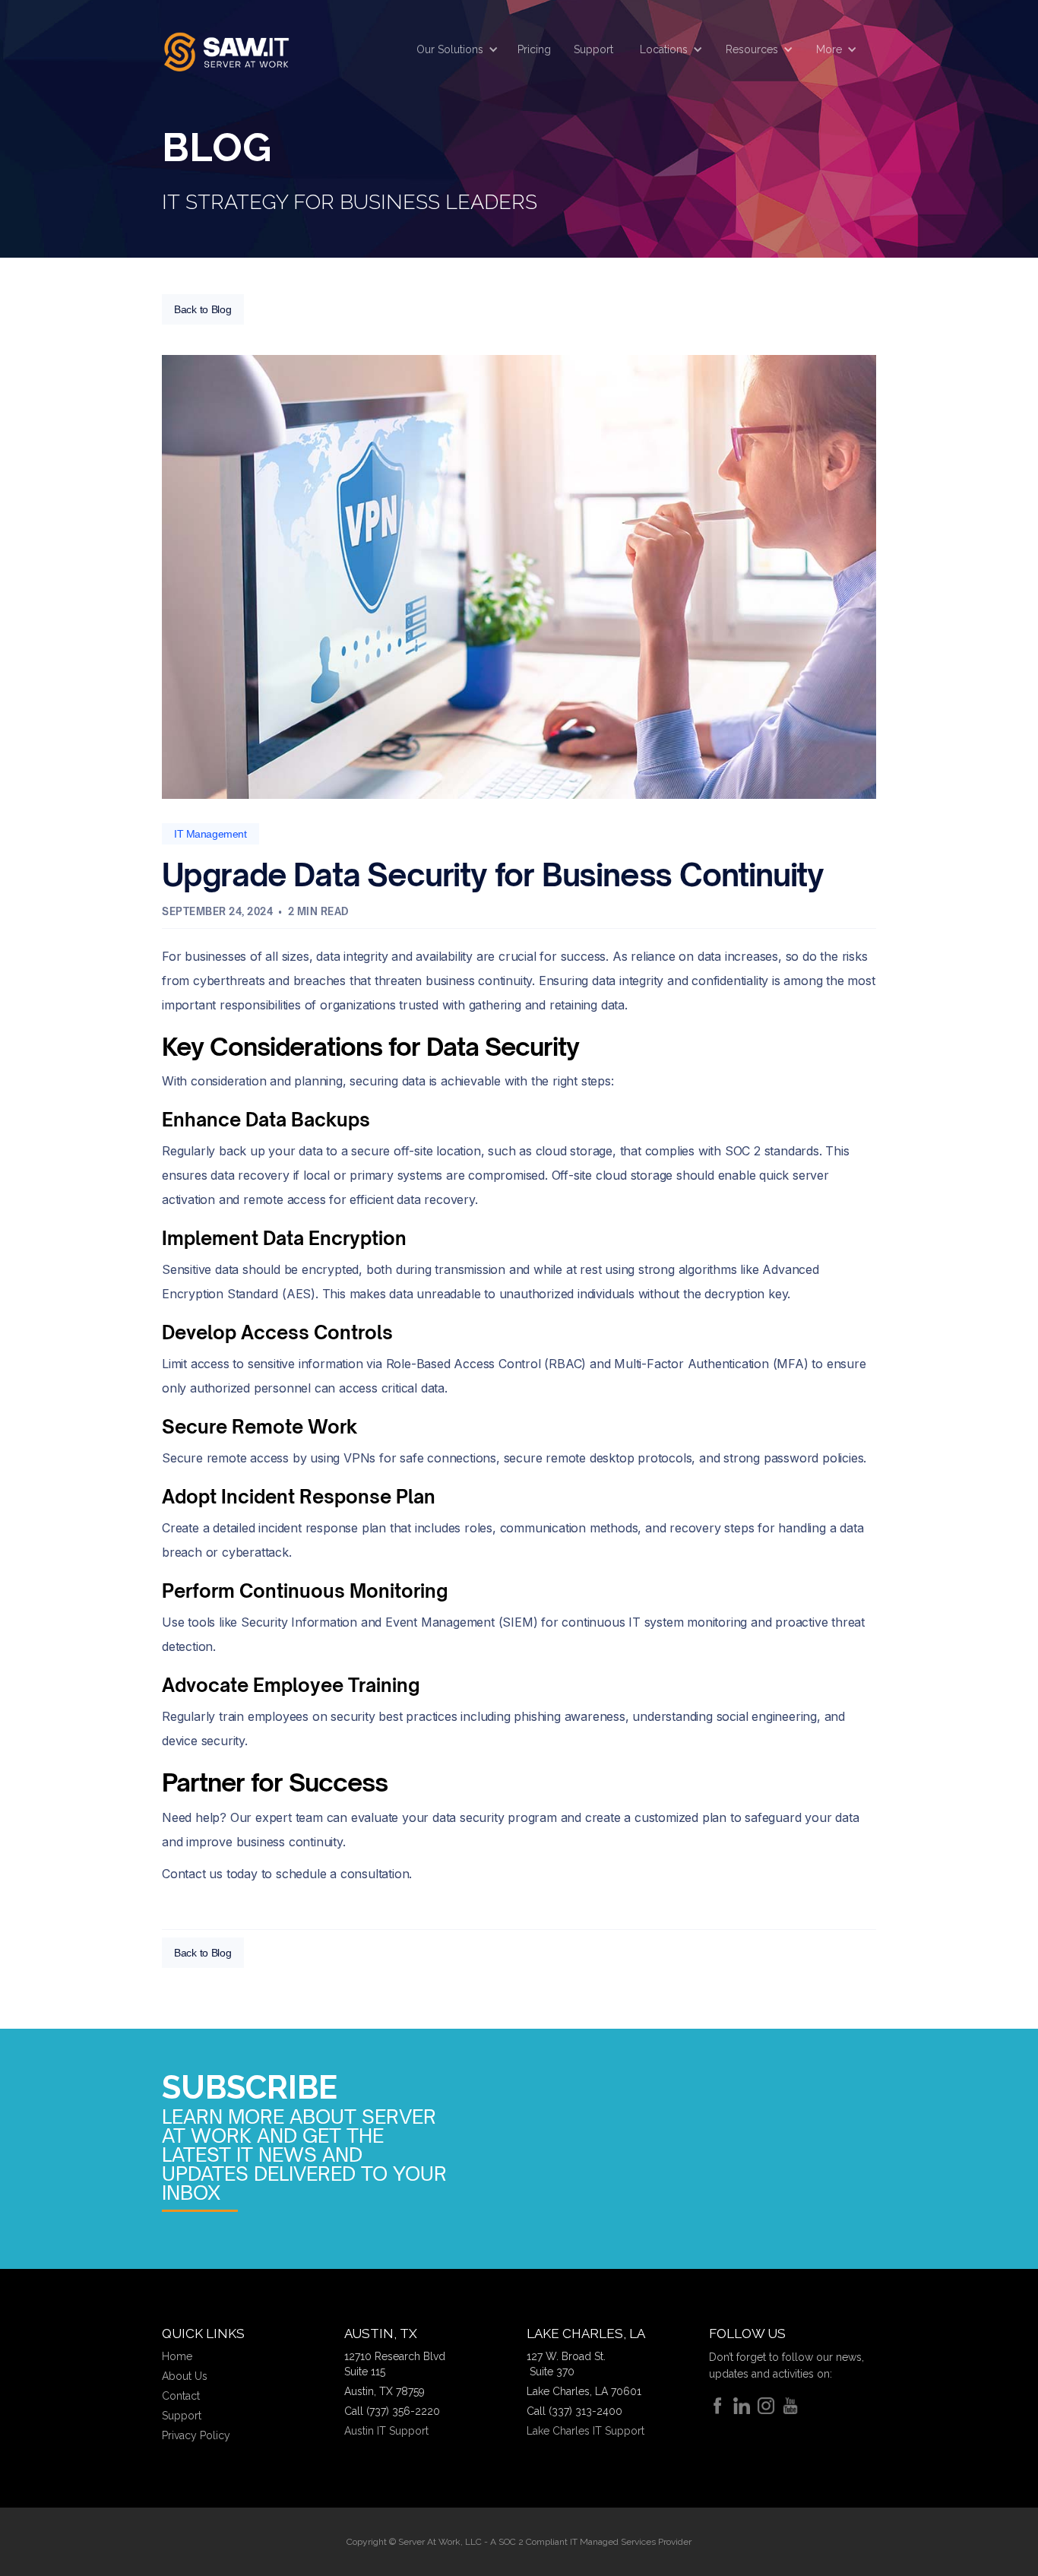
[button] (454, 49)
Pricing (534, 49)
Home (177, 2356)
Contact (181, 2396)
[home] (226, 50)
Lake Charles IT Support (585, 2431)
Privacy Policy (196, 2435)
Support (593, 49)
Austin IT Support (386, 2431)
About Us (185, 2376)
